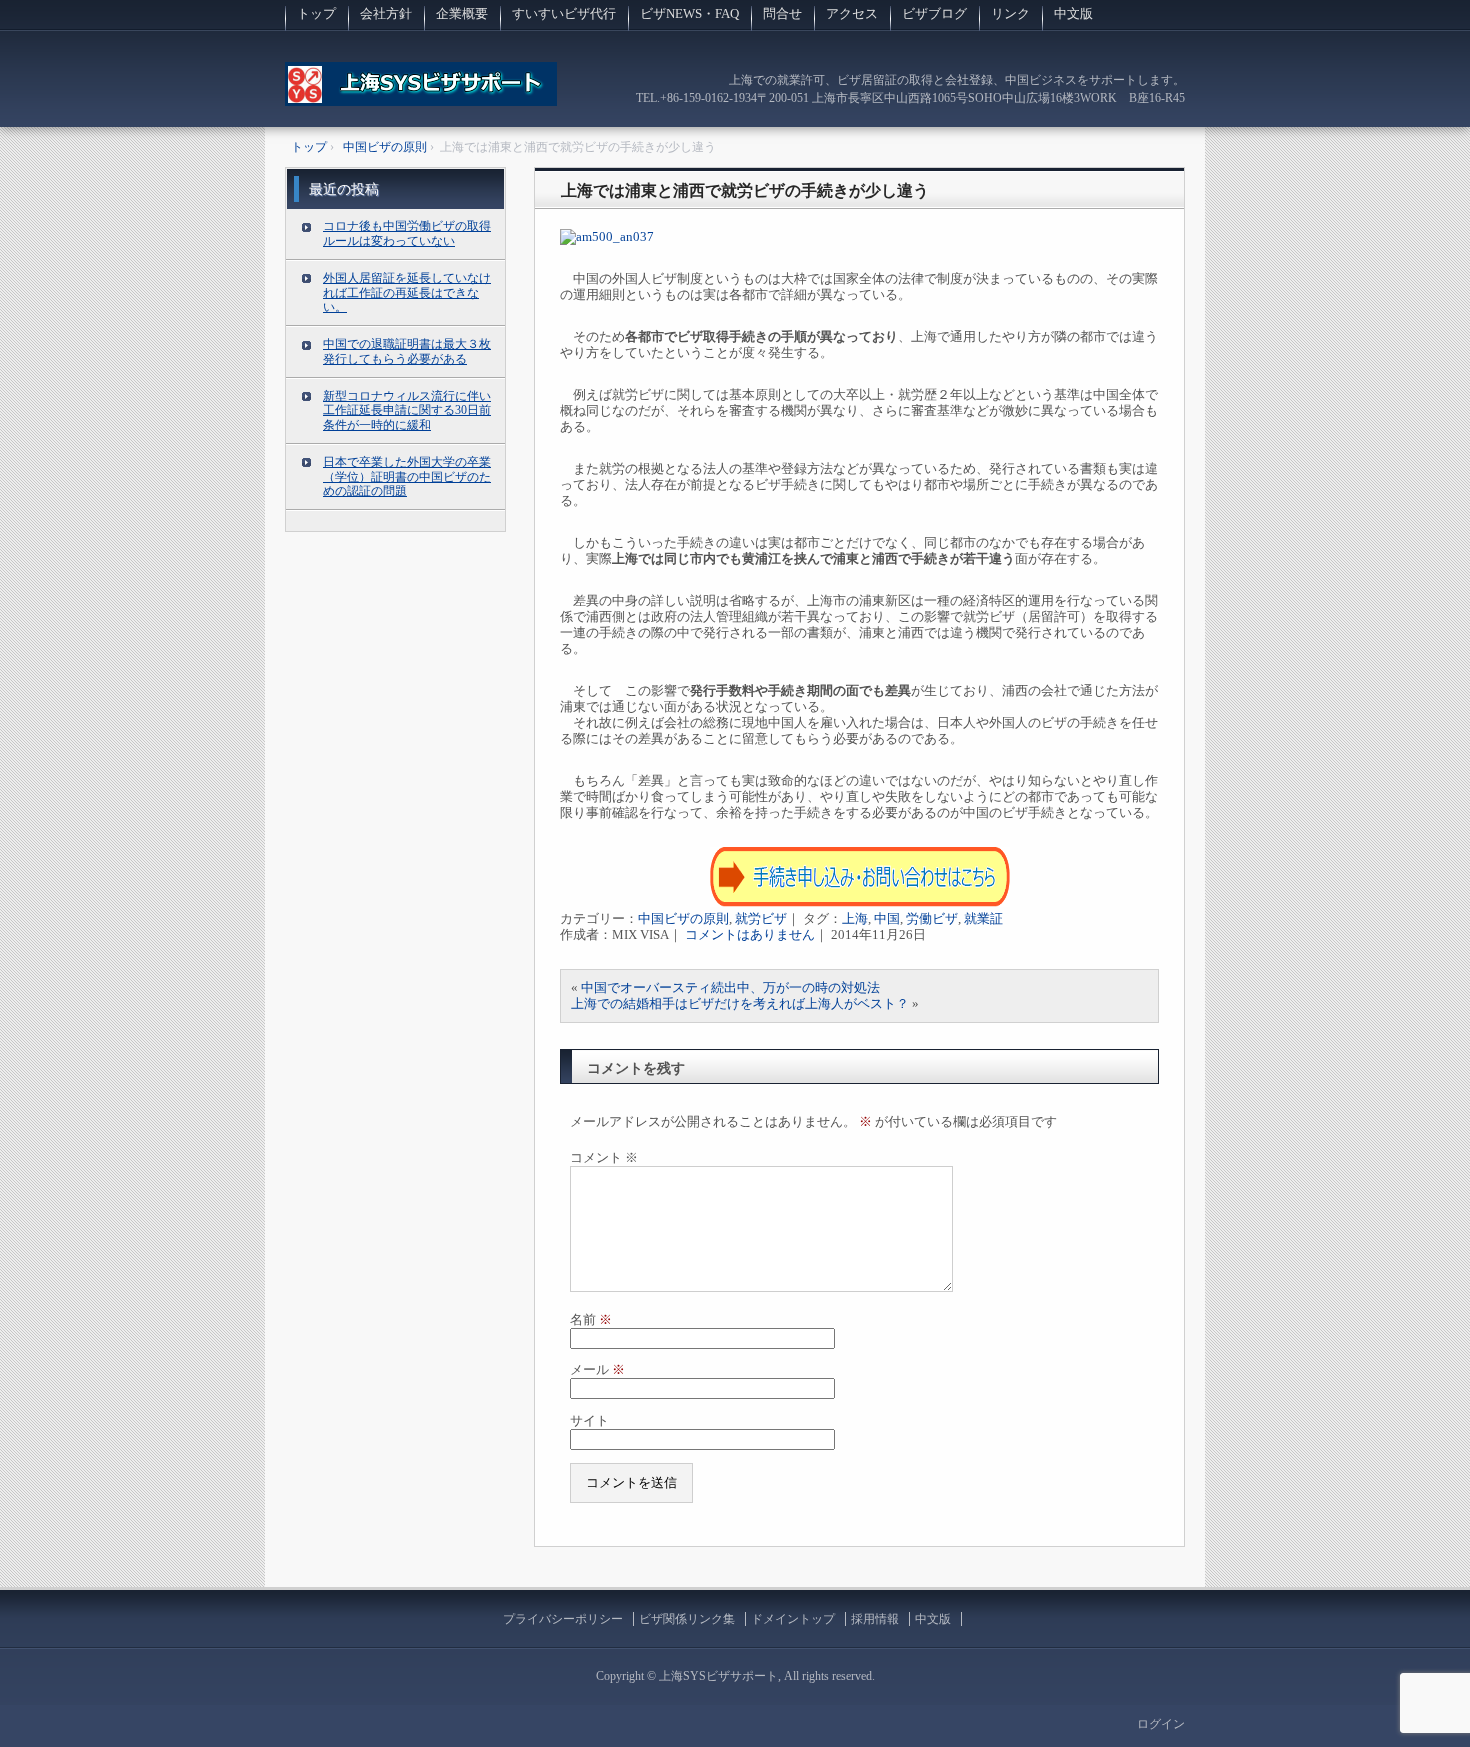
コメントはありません (750, 934)
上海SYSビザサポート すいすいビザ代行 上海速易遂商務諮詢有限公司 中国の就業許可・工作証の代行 (421, 94)
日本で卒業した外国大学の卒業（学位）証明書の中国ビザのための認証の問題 (407, 477)
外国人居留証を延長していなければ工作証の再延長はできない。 (407, 293)
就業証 (983, 918)
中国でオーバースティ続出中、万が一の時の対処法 (730, 987)
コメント (604, 1157)
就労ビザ (761, 918)
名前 (591, 1319)
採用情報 (875, 1619)
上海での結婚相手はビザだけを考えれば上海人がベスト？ (740, 1003)
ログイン (1161, 1724)
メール (597, 1369)
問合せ (782, 13)
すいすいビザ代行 (564, 13)
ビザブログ (934, 13)
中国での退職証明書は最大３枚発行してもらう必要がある (407, 351)
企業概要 (462, 13)
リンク (1010, 13)
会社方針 (386, 13)
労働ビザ (932, 918)
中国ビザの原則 (683, 918)
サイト (589, 1420)
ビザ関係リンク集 (687, 1619)
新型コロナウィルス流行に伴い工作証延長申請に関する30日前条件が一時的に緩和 (407, 411)
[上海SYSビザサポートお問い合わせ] (860, 902)
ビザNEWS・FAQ (689, 13)
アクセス (852, 13)
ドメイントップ (793, 1619)
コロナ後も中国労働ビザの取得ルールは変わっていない (407, 233)
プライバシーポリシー (563, 1619)
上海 (855, 918)
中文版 (1073, 13)
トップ (316, 13)
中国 (887, 918)
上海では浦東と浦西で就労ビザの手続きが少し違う (745, 190)
